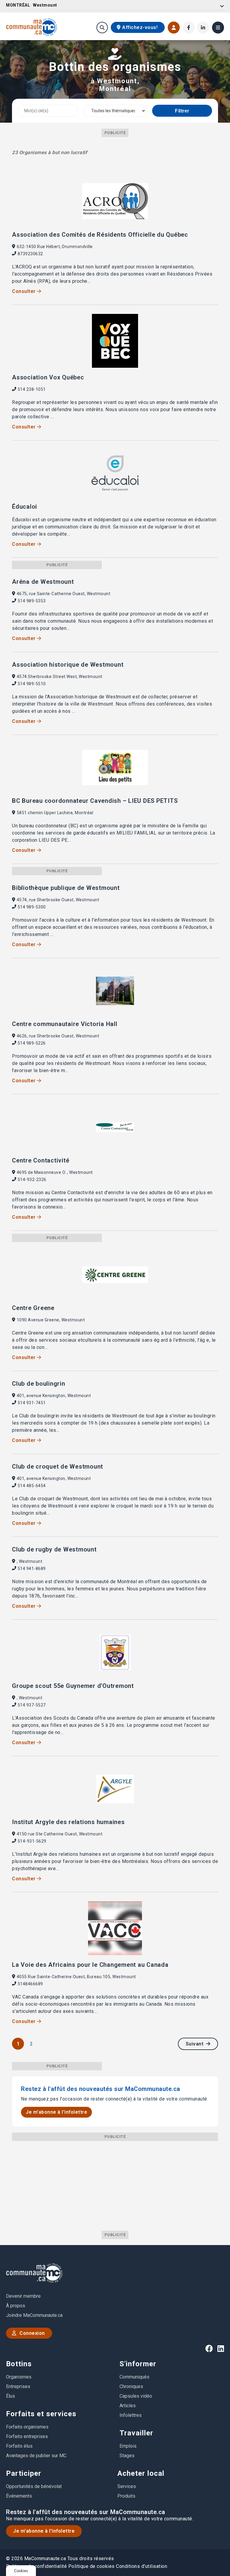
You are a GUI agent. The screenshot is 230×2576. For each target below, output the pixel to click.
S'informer (138, 2364)
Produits (126, 2496)
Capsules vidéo (136, 2396)
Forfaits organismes (27, 2427)
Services (127, 2486)
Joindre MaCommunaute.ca (34, 2315)
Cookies (21, 2571)
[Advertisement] (115, 2183)
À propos (16, 2306)
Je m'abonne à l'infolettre (56, 2112)
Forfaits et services (41, 2414)
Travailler (136, 2433)
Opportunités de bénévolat (34, 2486)
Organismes (19, 2377)
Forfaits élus (19, 2446)
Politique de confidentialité (36, 2566)
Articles (128, 2406)
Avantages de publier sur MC (36, 2456)
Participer (24, 2473)
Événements (19, 2496)
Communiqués (134, 2377)
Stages (127, 2456)
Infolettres (131, 2415)
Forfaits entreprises (27, 2436)
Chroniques (131, 2386)
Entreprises (18, 2386)
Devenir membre (23, 2296)
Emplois (128, 2446)
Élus (10, 2396)
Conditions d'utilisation (142, 2566)
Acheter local (141, 2473)
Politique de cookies (91, 2566)
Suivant (195, 2044)
